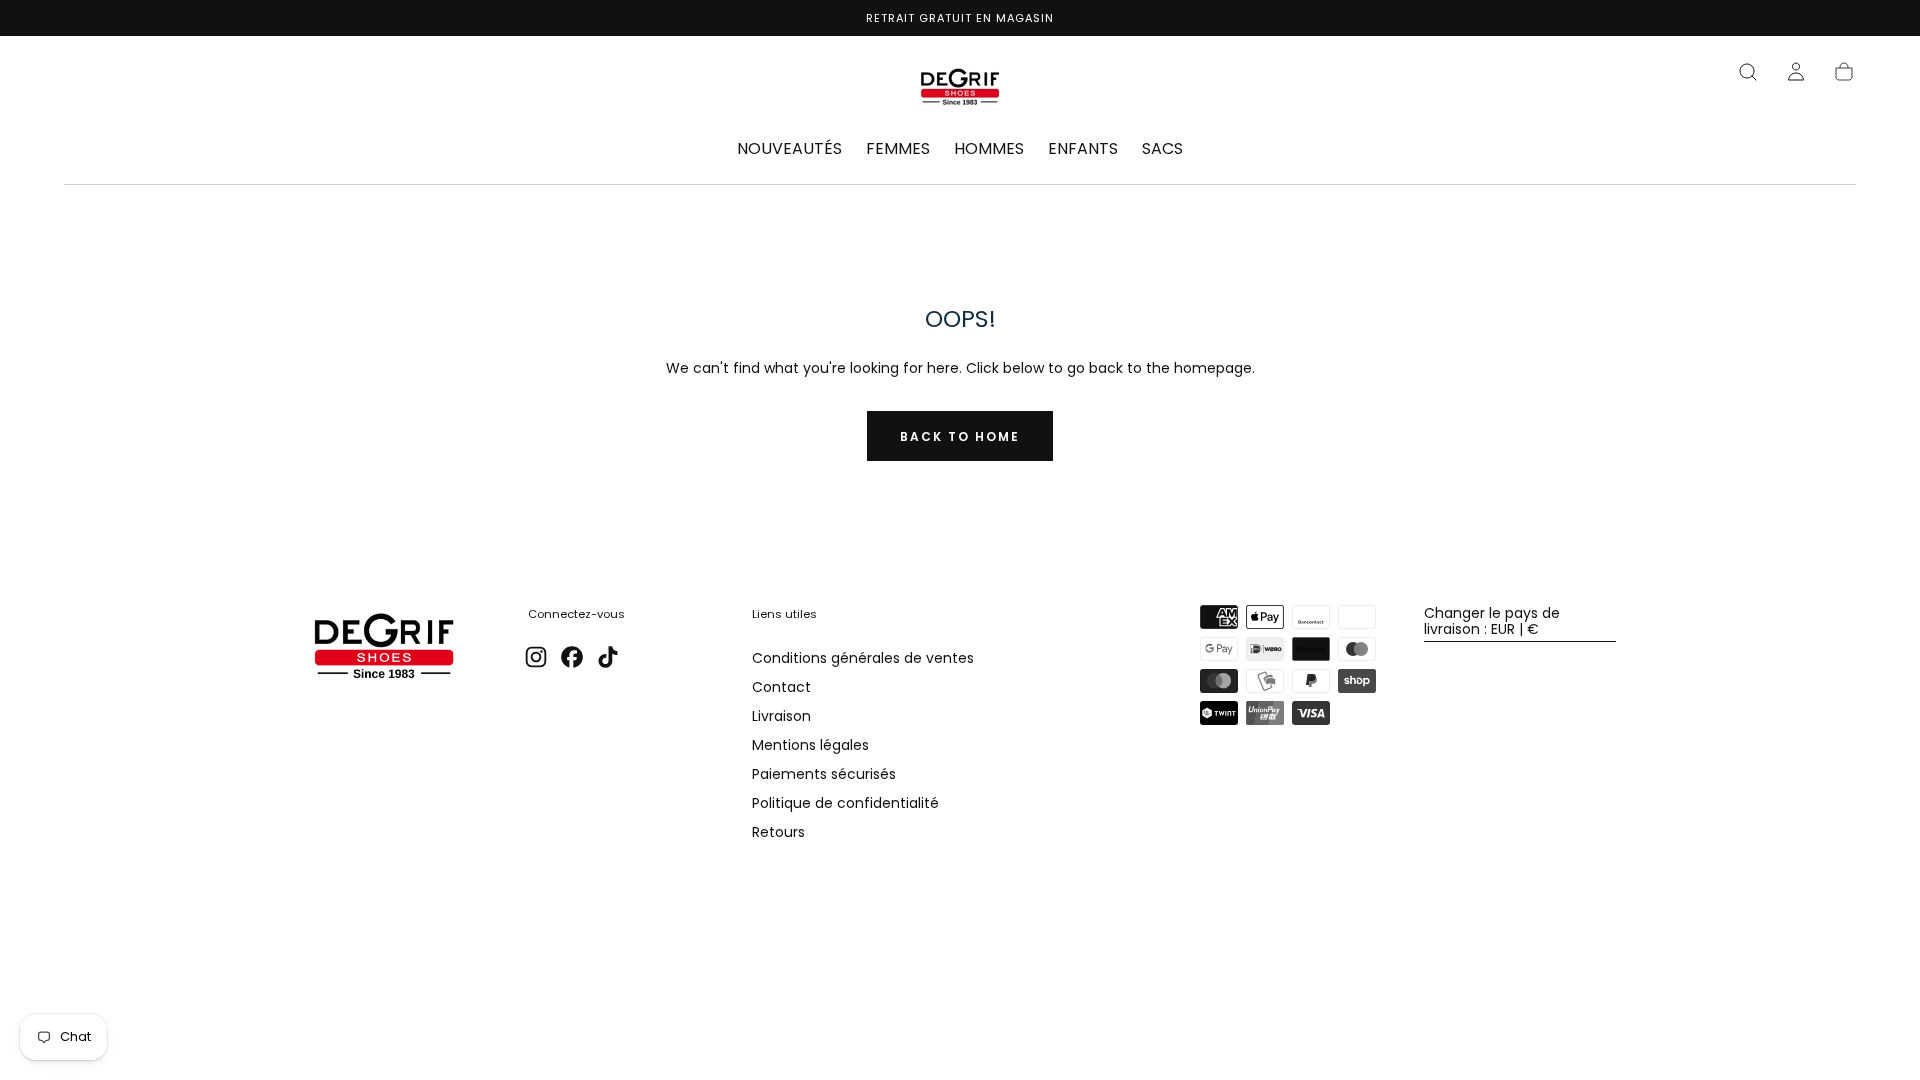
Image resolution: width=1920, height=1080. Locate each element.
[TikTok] (608, 657)
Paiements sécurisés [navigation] (824, 775)
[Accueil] (960, 90)
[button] (1748, 72)
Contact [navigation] (781, 688)
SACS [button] (1162, 150)
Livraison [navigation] (781, 717)
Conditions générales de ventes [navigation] (863, 659)
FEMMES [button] (898, 150)
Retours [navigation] (778, 833)
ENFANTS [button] (1083, 150)
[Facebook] (572, 657)
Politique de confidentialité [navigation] (845, 804)
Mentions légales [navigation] (810, 746)
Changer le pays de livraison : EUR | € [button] (1492, 621)
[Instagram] (536, 657)
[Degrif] (384, 648)
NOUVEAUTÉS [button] (789, 150)
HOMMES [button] (989, 150)
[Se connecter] (1796, 72)
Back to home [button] (960, 436)
